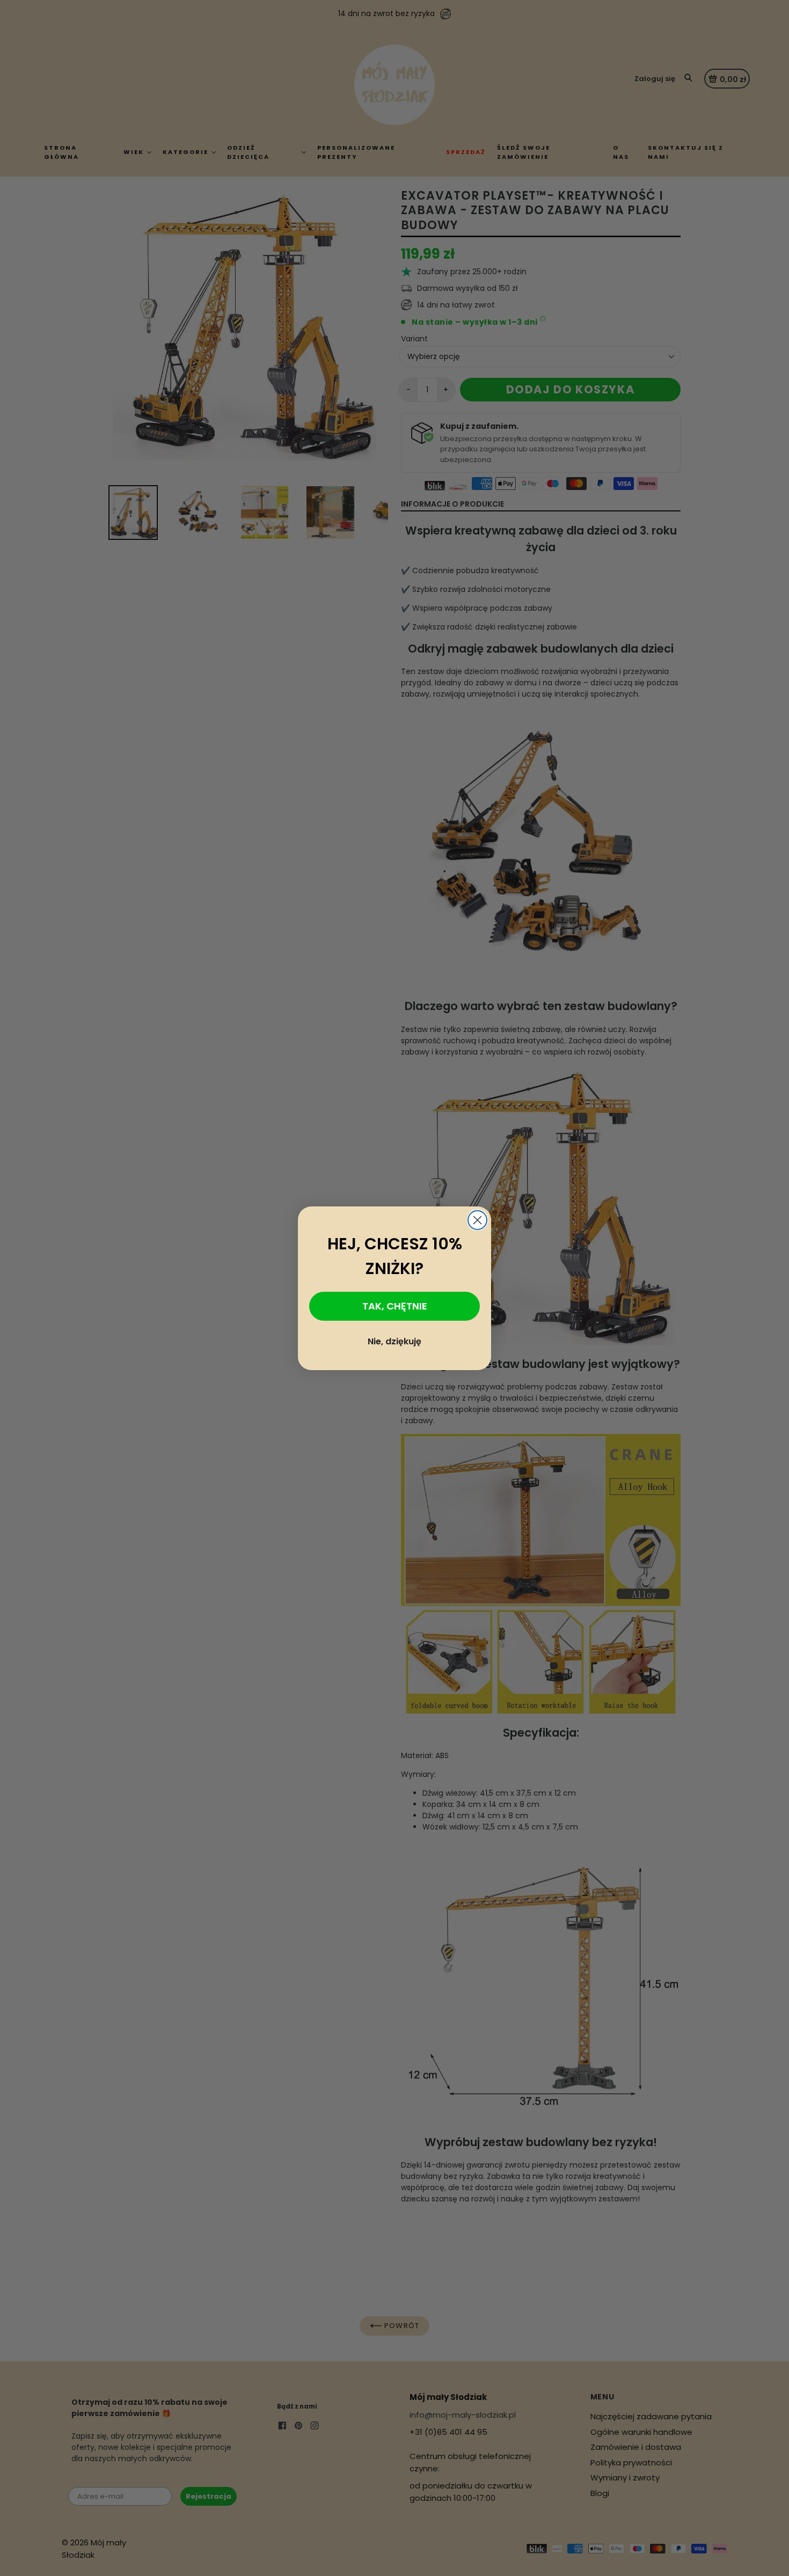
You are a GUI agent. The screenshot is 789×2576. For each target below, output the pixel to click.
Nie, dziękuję (394, 1341)
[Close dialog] (477, 1220)
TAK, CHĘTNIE (395, 1306)
